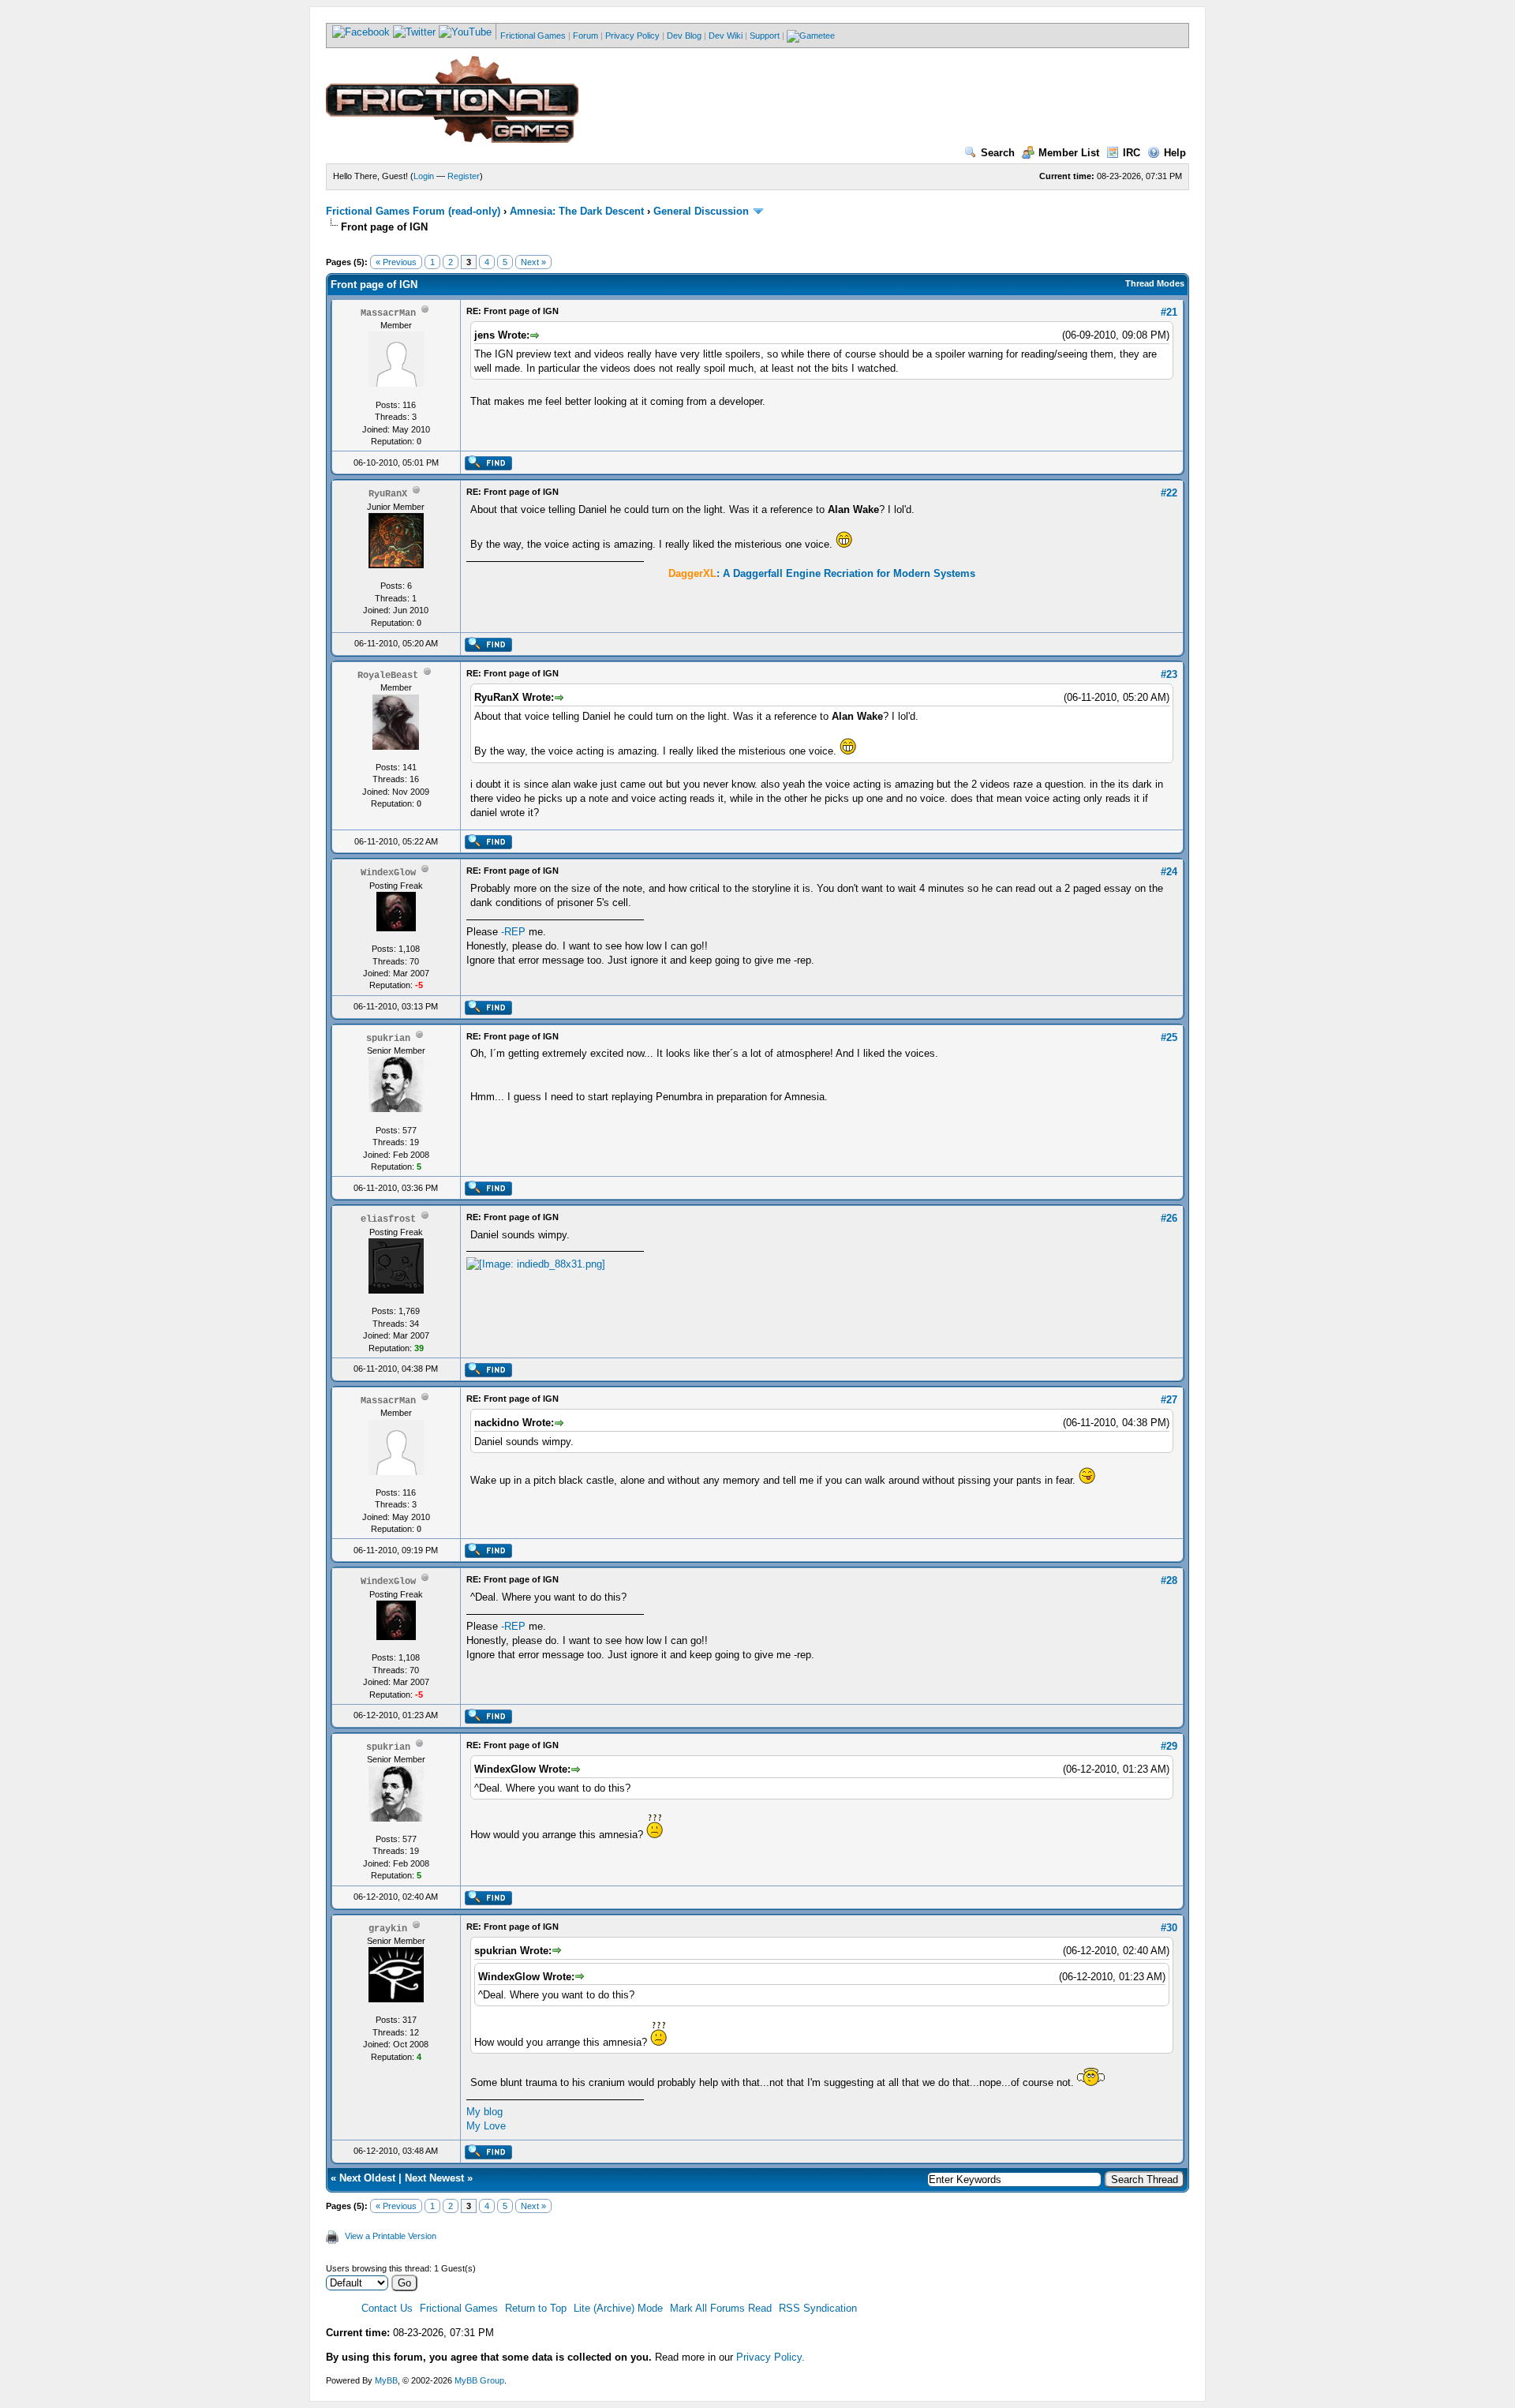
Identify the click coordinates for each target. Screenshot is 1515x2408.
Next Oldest (367, 2178)
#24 (1169, 872)
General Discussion (701, 211)
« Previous (396, 262)
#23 (1169, 674)
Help (1175, 153)
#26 (1169, 1218)
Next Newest (434, 2178)
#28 (1169, 1580)
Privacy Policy (632, 36)
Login (424, 176)
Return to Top (536, 2308)
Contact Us (387, 2308)
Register (464, 176)
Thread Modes (1155, 283)
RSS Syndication (818, 2308)
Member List (1069, 153)
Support (765, 36)
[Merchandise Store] (811, 36)
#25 (1169, 1037)
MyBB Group (479, 2380)
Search (998, 153)
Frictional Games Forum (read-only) (413, 211)
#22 (1169, 493)
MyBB (386, 2380)
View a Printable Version (391, 2236)
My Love (486, 2126)
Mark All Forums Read (721, 2308)
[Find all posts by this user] (488, 467)
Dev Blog (684, 36)
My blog (484, 2112)
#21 (1169, 312)
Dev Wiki (726, 36)
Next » (533, 262)
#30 (1169, 1928)
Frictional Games (533, 36)
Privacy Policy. (771, 2357)
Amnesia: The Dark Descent (577, 211)
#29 (1169, 1746)
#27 (1169, 1400)
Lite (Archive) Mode (618, 2308)
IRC (1132, 153)
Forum (585, 36)
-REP (513, 932)
